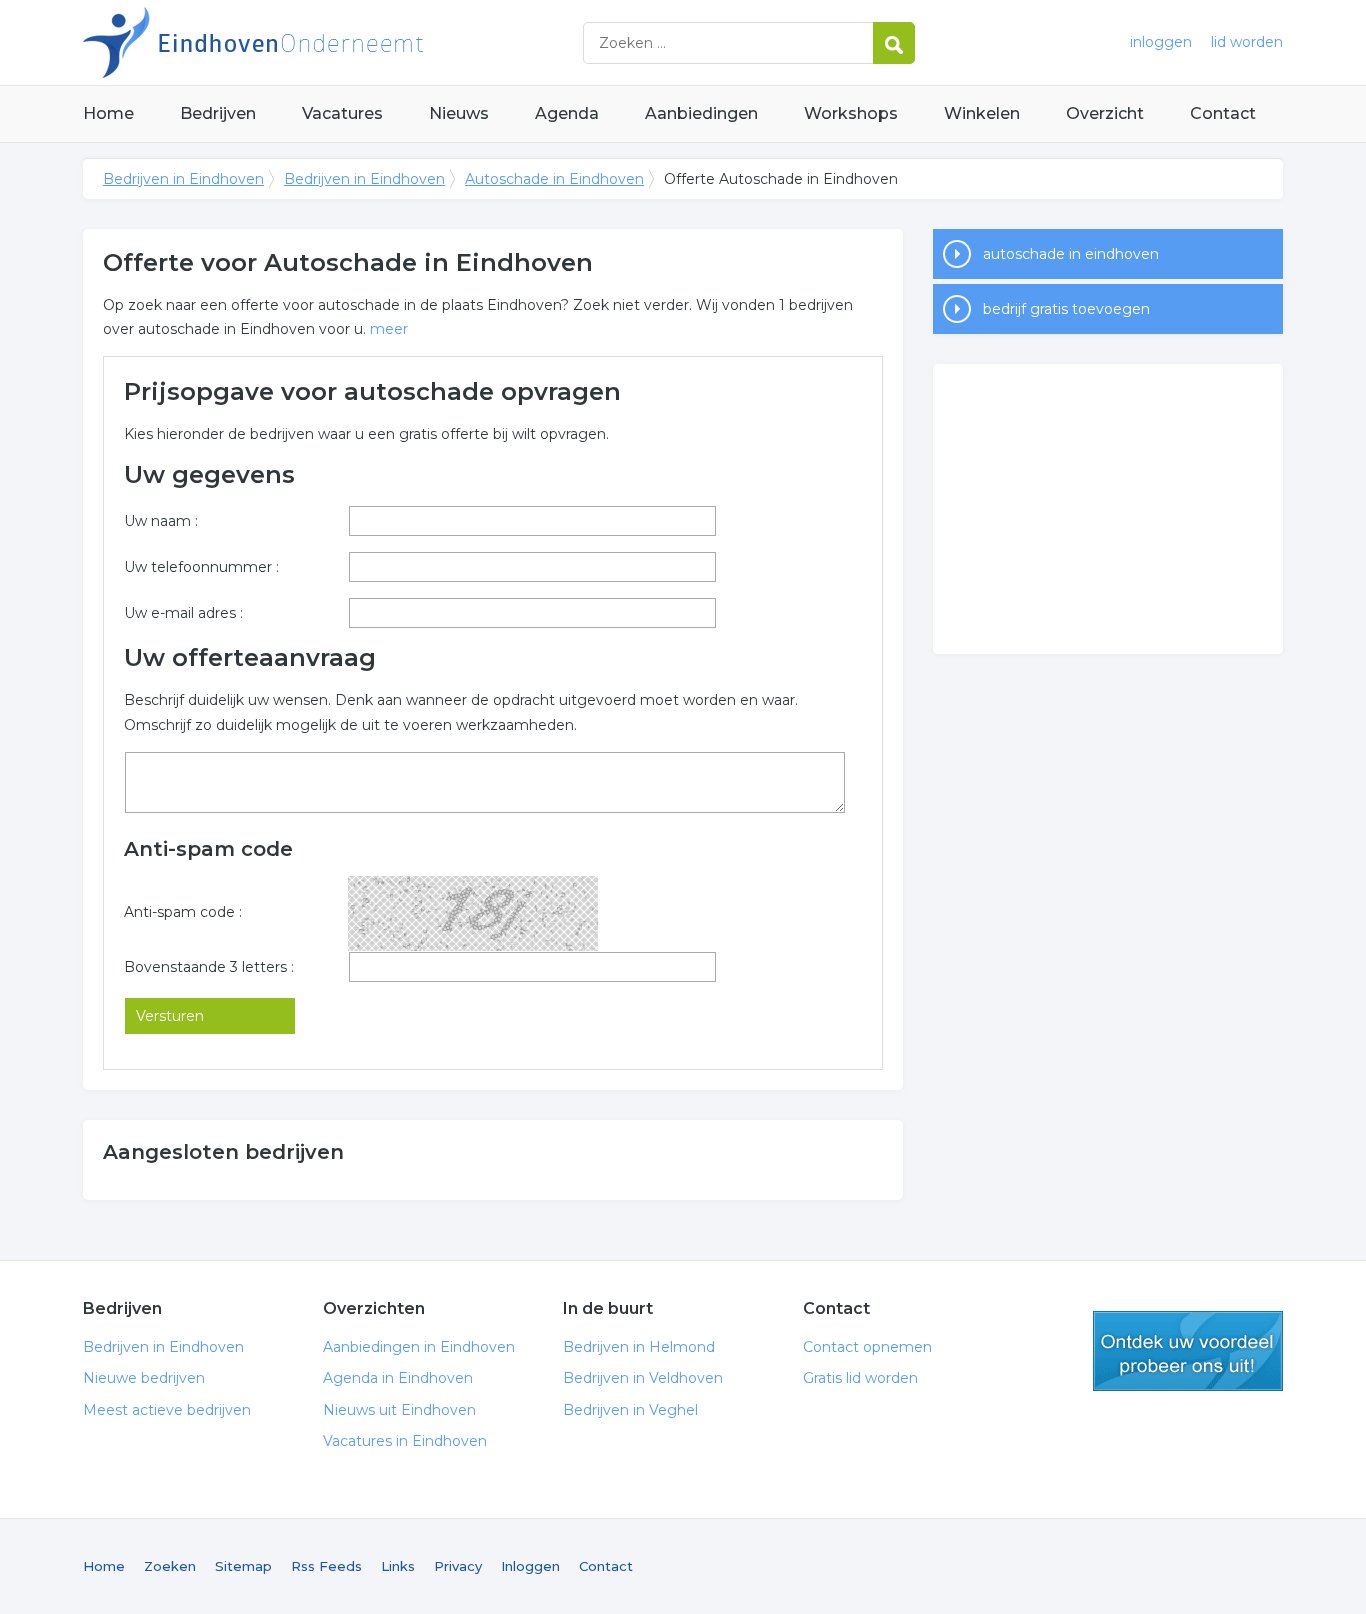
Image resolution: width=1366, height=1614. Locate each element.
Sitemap (243, 1566)
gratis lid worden (1188, 1351)
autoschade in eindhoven (1071, 254)
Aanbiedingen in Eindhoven (419, 1347)
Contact (1223, 113)
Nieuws (459, 113)
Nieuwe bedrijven (144, 1378)
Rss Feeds (326, 1566)
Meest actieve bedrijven (167, 1410)
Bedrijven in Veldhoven (643, 1378)
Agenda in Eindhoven (398, 1378)
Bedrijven (218, 113)
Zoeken (170, 1566)
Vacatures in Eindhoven (405, 1441)
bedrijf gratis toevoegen (1066, 309)
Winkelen (982, 113)
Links (398, 1566)
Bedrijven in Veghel (630, 1410)
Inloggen (530, 1566)
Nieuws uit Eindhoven (399, 1410)
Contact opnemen (867, 1347)
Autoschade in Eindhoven (554, 179)
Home (108, 113)
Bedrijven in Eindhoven (333, 42)
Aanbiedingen (701, 113)
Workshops (851, 113)
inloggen (1161, 42)
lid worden (1247, 42)
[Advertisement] (1108, 509)
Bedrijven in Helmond (639, 1347)
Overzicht (1105, 113)
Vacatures (342, 113)
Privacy (458, 1566)
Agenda (567, 113)
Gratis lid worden (860, 1378)
